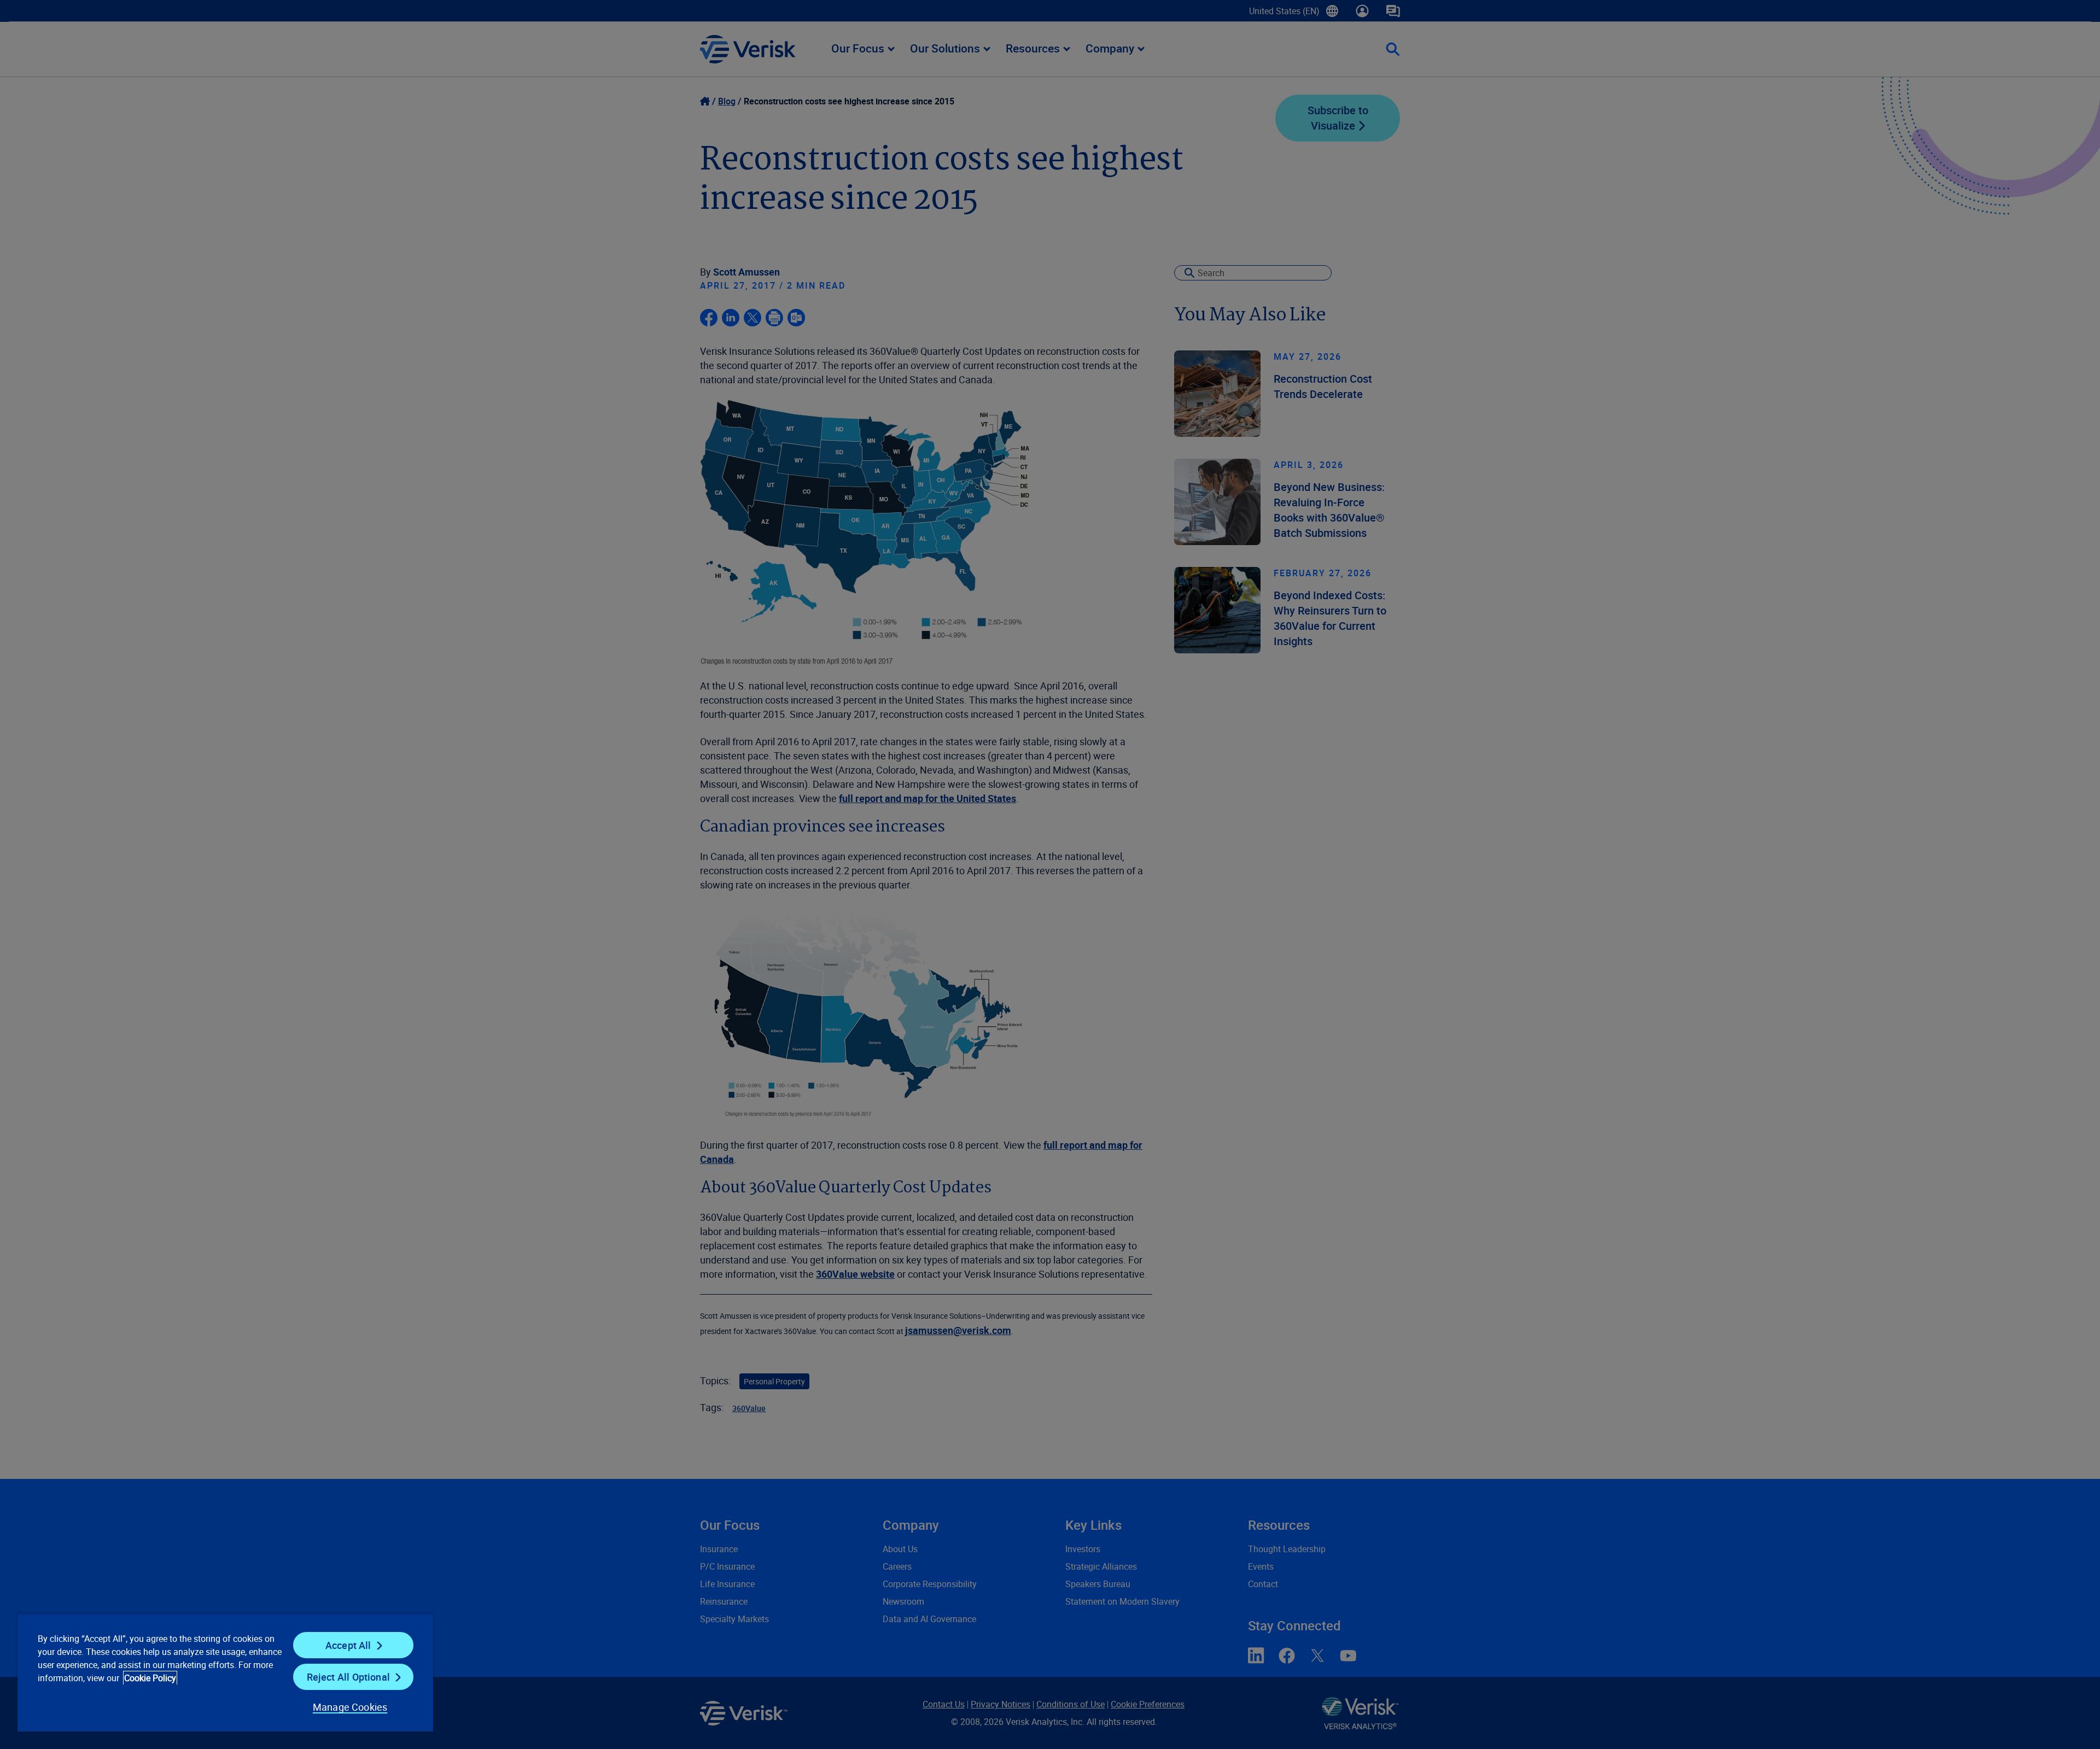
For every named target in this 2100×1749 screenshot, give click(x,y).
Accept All (348, 1645)
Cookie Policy (150, 1678)
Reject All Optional (348, 1677)
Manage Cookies (350, 1707)
